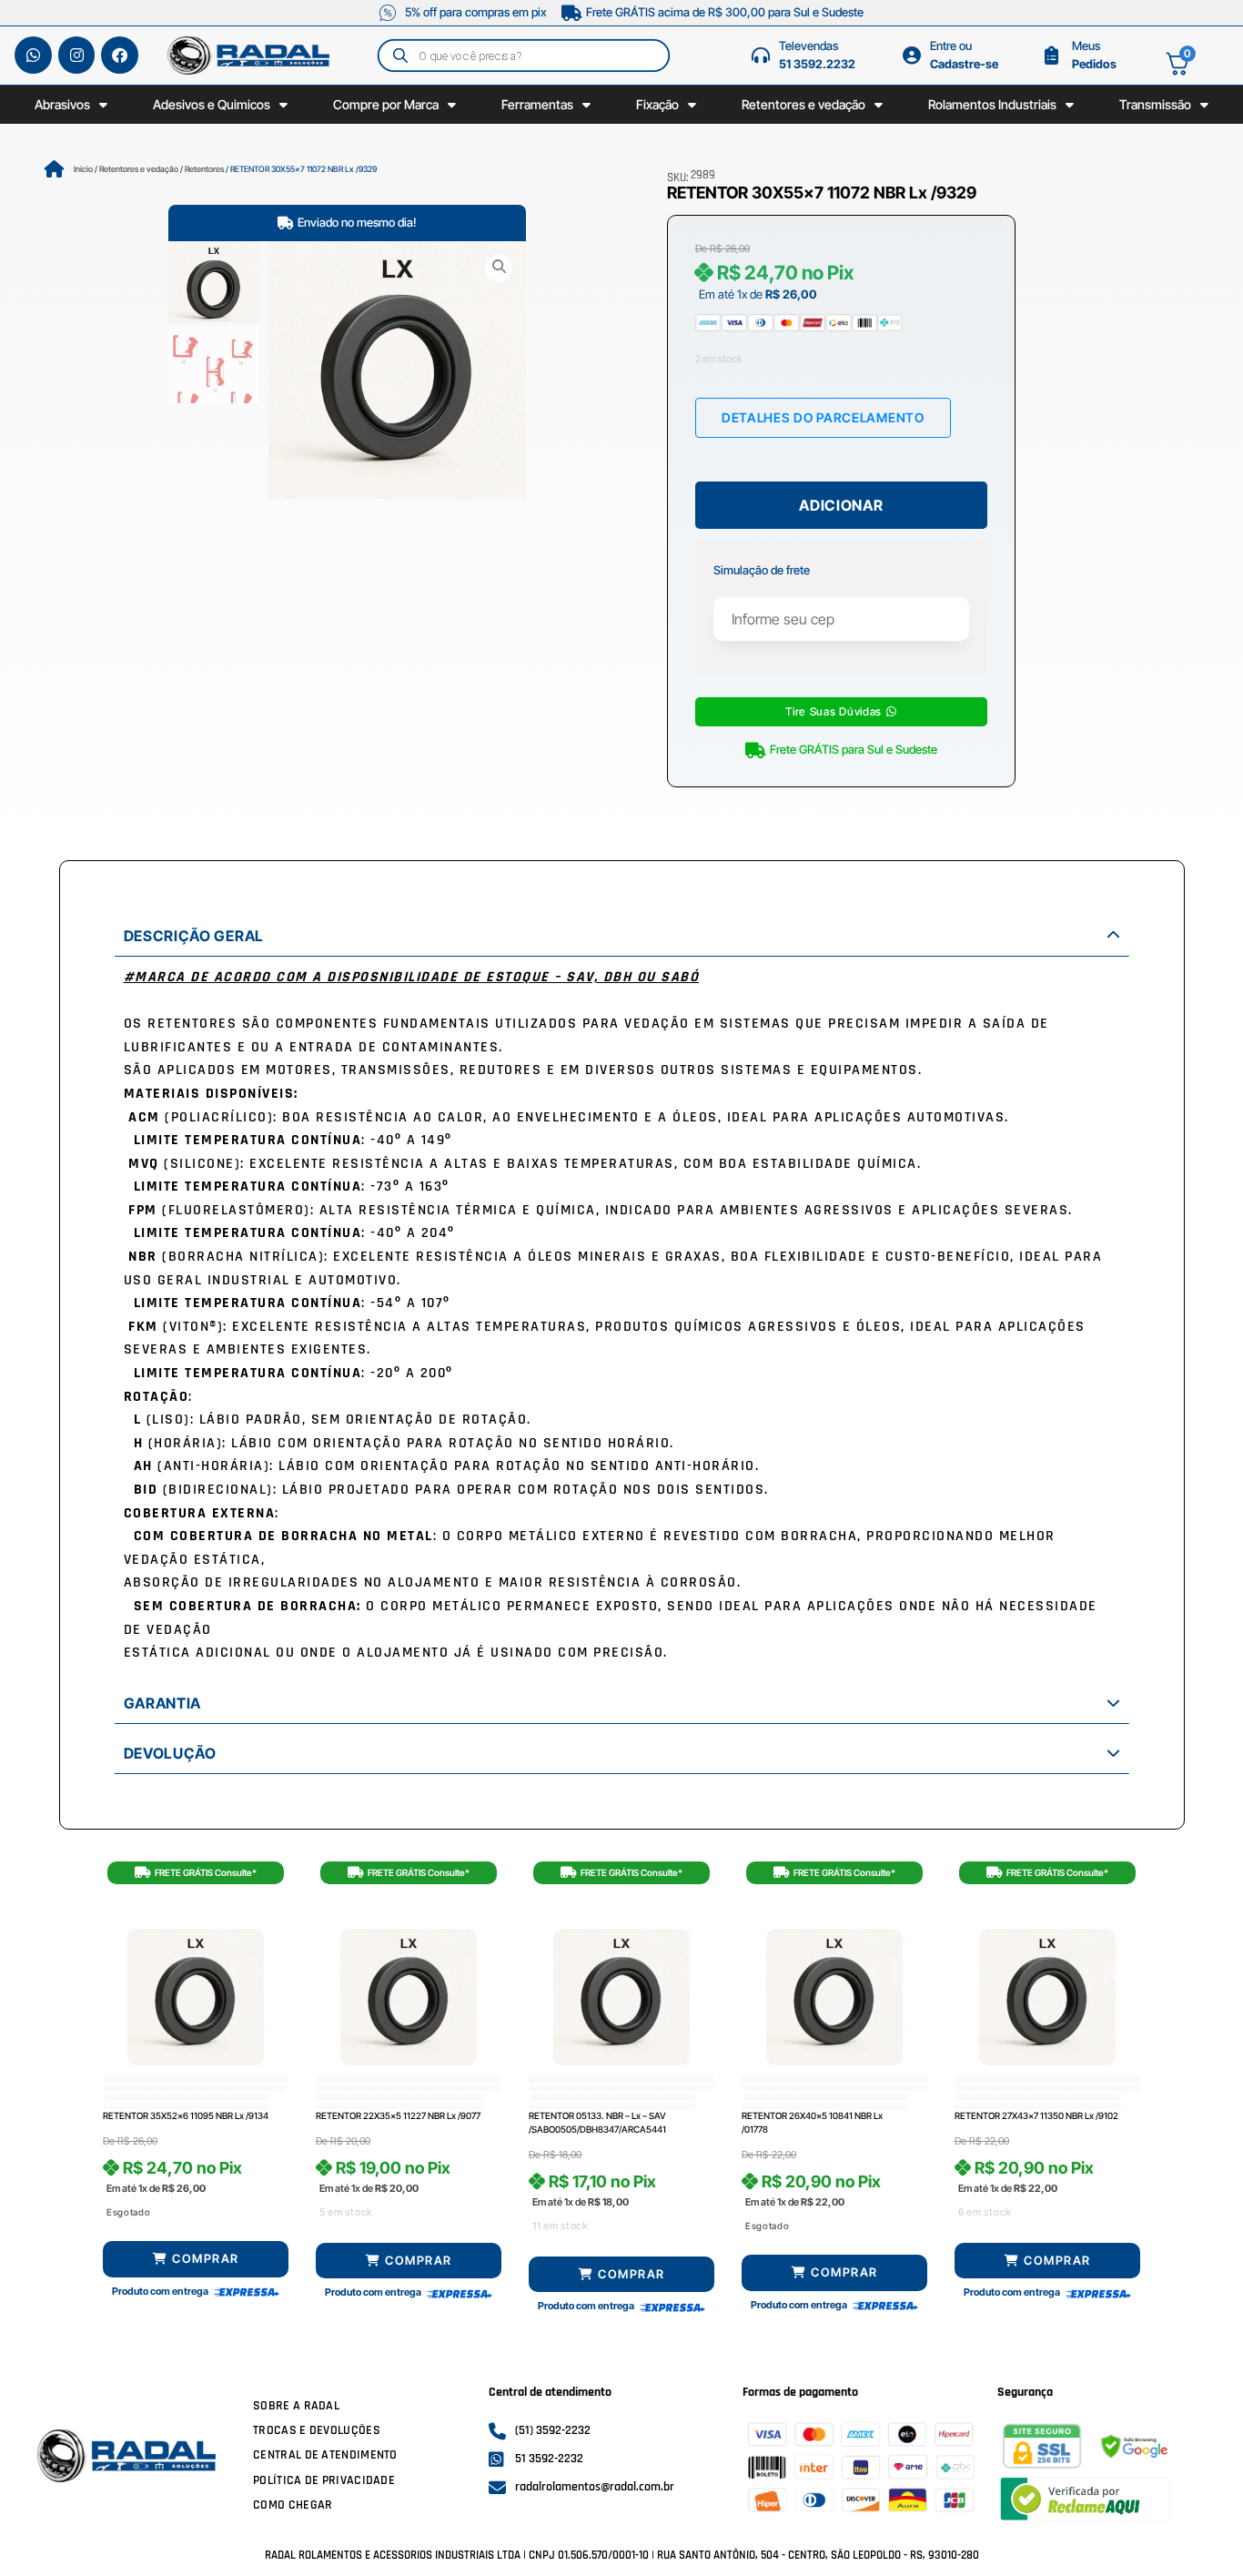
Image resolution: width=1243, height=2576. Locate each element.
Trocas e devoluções (317, 2430)
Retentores (204, 169)
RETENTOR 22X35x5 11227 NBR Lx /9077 (398, 2115)
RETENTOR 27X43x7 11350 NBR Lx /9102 (1036, 2115)
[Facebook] (120, 55)
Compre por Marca (386, 104)
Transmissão (1155, 104)
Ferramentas (537, 104)
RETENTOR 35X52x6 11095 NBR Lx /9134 (186, 2115)
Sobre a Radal (296, 2406)
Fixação (657, 104)
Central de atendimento (325, 2455)
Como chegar (293, 2505)
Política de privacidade (324, 2480)
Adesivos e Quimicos (212, 104)
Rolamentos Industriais (992, 104)
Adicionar (841, 505)
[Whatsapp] (33, 55)
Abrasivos (62, 104)
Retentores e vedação (803, 104)
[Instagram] (77, 55)
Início (83, 169)
